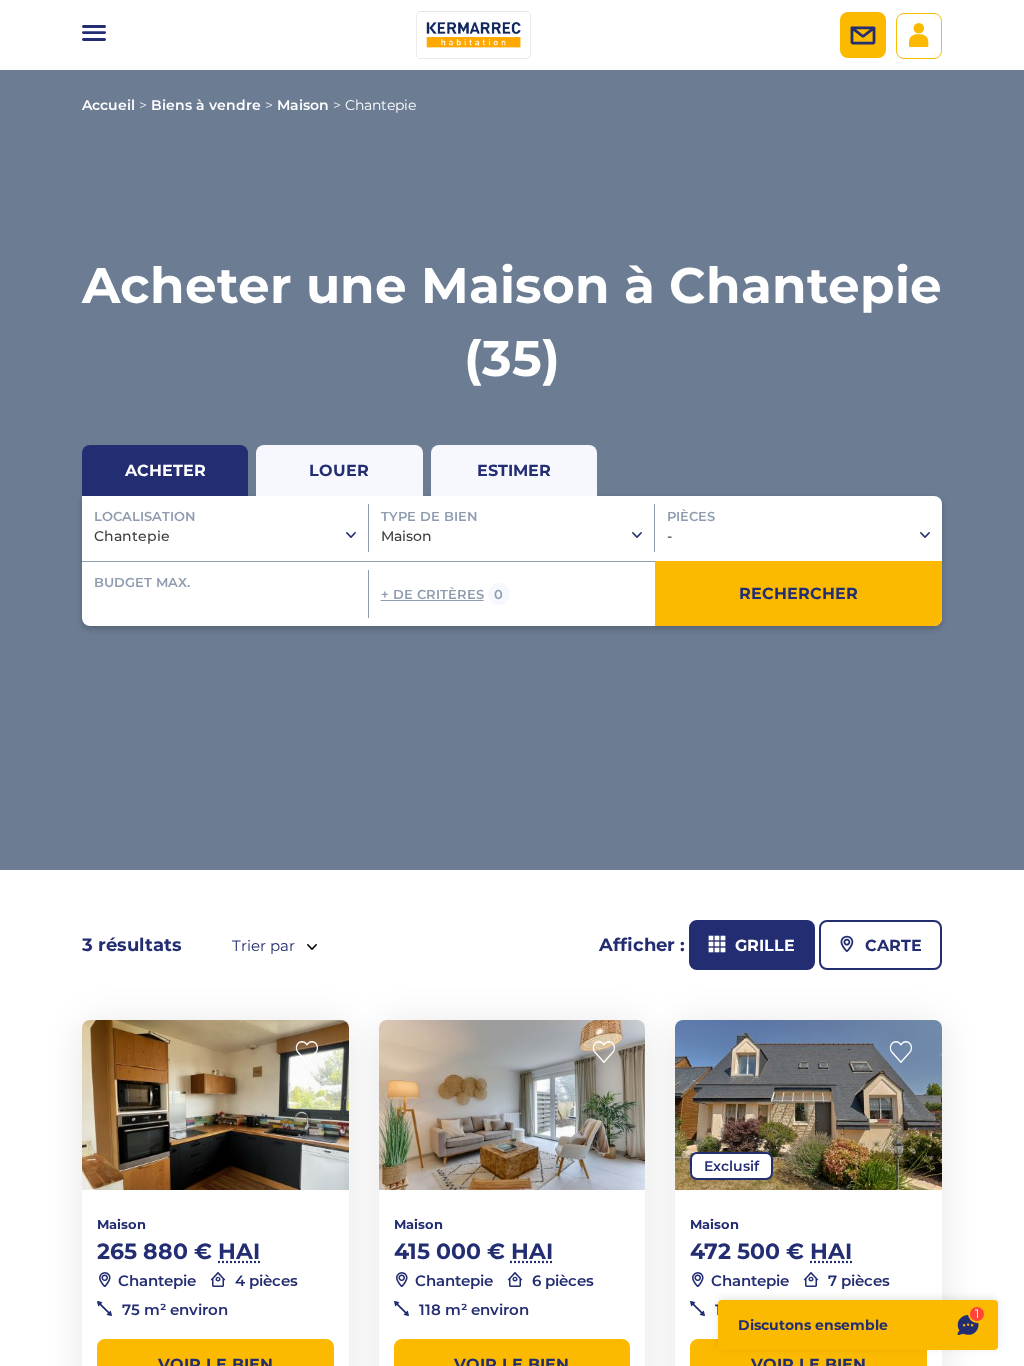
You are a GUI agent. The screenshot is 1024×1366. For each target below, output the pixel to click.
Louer (339, 470)
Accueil (108, 105)
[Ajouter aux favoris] (313, 1052)
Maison (303, 105)
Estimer (514, 470)
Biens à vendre (206, 105)
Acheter (165, 470)
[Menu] (94, 35)
